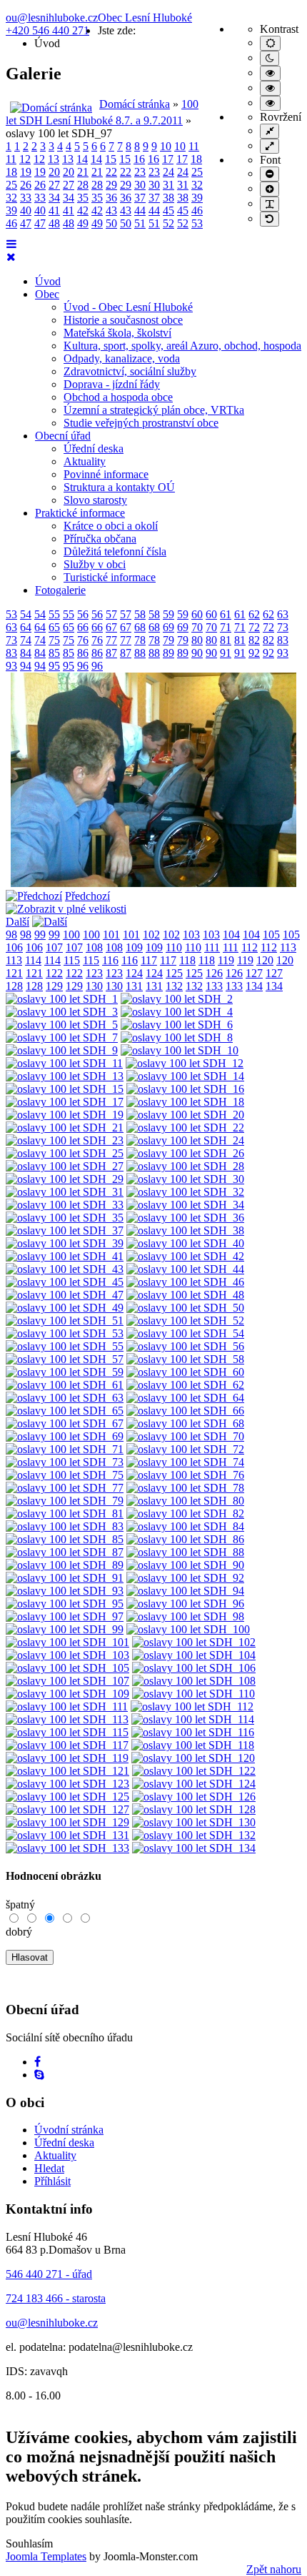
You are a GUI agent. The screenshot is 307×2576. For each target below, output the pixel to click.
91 (226, 653)
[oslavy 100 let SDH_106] (194, 1668)
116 (110, 960)
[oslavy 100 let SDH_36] (185, 1218)
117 (149, 960)
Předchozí (87, 896)
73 (283, 627)
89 (168, 653)
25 (197, 172)
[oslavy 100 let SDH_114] (193, 1719)
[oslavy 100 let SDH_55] (65, 1346)
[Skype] (39, 2075)
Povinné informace (106, 474)
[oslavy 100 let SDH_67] (65, 1423)
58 (140, 614)
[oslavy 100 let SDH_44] (185, 1269)
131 (134, 986)
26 (26, 185)
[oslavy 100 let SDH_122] (194, 1771)
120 (265, 960)
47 (26, 223)
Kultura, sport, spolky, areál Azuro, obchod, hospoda (182, 346)
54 (26, 614)
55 (54, 614)
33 (26, 198)
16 (139, 159)
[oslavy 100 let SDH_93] (65, 1591)
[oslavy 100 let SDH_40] (185, 1243)
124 (134, 973)
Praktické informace (80, 513)
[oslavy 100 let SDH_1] (62, 999)
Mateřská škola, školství (117, 333)
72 (254, 627)
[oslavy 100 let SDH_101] (67, 1642)
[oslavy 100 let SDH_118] (193, 1745)
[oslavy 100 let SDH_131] (67, 1835)
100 (71, 935)
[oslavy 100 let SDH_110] (193, 1694)
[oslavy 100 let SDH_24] (185, 1140)
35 (83, 198)
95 (54, 666)
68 (140, 627)
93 (283, 653)
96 (83, 666)
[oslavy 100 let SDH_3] (62, 1012)
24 (168, 172)
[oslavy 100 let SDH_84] (185, 1526)
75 (54, 640)
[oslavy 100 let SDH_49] (65, 1308)
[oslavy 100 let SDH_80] (185, 1501)
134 (254, 986)
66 (83, 627)
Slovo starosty (95, 500)
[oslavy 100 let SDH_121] (67, 1771)
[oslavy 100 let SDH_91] (65, 1578)
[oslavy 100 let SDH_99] (65, 1629)
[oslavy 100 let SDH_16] (185, 1089)
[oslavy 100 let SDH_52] (185, 1321)
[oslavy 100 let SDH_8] (177, 1037)
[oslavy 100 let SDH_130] (194, 1822)
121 (14, 973)
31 (168, 185)
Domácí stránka (135, 104)
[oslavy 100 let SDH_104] (194, 1655)
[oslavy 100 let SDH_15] (65, 1089)
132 (174, 986)
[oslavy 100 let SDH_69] (65, 1436)
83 (283, 640)
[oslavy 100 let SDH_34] (185, 1205)
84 (26, 653)
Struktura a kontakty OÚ (119, 487)
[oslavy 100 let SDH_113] (67, 1719)
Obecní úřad (63, 436)
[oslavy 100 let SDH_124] (194, 1784)
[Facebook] (37, 2062)
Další (17, 922)
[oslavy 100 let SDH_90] (185, 1565)
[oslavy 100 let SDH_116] (193, 1732)
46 (197, 210)
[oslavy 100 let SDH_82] (185, 1514)
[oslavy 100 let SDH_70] (185, 1436)
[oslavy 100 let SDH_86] (185, 1539)
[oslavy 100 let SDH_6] (177, 1025)
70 (197, 627)
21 (83, 172)
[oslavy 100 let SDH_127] (67, 1809)
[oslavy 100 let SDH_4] (177, 1012)
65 (54, 627)
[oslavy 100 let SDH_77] (65, 1488)
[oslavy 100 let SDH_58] (185, 1359)
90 (197, 653)
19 (26, 172)
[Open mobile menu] (11, 244)
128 (14, 986)
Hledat (49, 2168)
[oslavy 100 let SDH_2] (177, 999)
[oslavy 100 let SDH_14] (185, 1076)
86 (83, 653)
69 (168, 627)
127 (254, 973)
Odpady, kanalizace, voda (122, 358)
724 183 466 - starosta (56, 2298)
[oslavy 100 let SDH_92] (185, 1578)
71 (226, 627)
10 (166, 146)
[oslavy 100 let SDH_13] (65, 1076)
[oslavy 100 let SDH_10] (180, 1050)
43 (111, 210)
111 (212, 947)
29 (111, 185)
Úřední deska (94, 449)
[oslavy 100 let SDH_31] (65, 1192)
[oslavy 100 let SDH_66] (185, 1411)
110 (174, 947)
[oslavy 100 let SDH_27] (65, 1166)
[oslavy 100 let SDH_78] (185, 1488)
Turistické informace (110, 577)
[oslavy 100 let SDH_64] (185, 1398)
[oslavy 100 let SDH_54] (185, 1333)
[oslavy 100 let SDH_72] (185, 1449)
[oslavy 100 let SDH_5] (62, 1025)
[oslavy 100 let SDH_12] (185, 1063)
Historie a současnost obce (123, 320)
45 (168, 210)
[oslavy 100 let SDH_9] (62, 1050)
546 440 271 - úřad (49, 2274)
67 (111, 627)
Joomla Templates (46, 2556)
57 (111, 614)
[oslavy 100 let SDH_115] (67, 1732)
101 (111, 935)
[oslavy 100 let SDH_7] (62, 1037)
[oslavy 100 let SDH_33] (65, 1205)
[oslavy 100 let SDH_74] (185, 1462)
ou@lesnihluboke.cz (52, 18)
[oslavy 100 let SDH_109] (67, 1694)
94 (26, 666)
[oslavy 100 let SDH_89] (65, 1565)
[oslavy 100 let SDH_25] (65, 1153)
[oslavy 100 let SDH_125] (67, 1797)
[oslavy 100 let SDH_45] (65, 1282)
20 (54, 172)
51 (140, 223)
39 (197, 198)
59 (168, 614)
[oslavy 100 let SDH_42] (185, 1256)
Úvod (48, 281)
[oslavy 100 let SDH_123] (67, 1784)
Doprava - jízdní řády (112, 384)
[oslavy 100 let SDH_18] (185, 1102)
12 (25, 159)
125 (174, 973)
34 (54, 198)
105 (271, 935)
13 (54, 159)
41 (54, 210)
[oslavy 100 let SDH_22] (185, 1128)
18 (196, 159)
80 (197, 640)
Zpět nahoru (274, 2569)
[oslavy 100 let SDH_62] (185, 1385)
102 (151, 935)
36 (111, 198)
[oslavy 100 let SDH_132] (194, 1835)
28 (83, 185)
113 (288, 947)
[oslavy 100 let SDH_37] (65, 1230)
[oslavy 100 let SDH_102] (194, 1642)
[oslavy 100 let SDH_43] (65, 1269)
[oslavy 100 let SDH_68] (185, 1423)
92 (254, 653)
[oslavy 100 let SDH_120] (193, 1758)
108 (94, 947)
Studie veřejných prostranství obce (141, 423)
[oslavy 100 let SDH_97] (153, 883)
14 (82, 159)
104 (231, 935)
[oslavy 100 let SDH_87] (65, 1552)
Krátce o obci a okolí (111, 526)
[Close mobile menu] (11, 257)
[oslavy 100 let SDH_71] (65, 1449)
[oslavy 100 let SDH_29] (65, 1179)
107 (54, 947)
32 (197, 185)
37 (140, 198)
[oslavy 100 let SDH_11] (64, 1063)
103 (191, 935)
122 (54, 973)
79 (168, 640)
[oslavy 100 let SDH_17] (65, 1102)
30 (140, 185)
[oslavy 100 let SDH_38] (185, 1230)
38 (168, 198)
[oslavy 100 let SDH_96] (185, 1604)
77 (111, 640)
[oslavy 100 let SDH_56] (185, 1346)
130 (94, 986)
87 (111, 653)
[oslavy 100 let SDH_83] (65, 1526)
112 (250, 947)
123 (94, 973)
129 (54, 986)
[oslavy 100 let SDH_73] (65, 1462)
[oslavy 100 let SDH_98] (185, 1616)
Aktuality (85, 461)
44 (140, 210)
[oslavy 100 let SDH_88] (185, 1552)
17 (168, 159)
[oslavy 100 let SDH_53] (65, 1333)
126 (214, 973)
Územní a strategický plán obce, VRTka (154, 410)
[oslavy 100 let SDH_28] (185, 1166)
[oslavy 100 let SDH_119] (67, 1758)
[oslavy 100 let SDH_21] (65, 1128)
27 (54, 185)
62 (254, 614)
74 (26, 640)
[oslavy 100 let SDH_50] (185, 1308)
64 (26, 627)
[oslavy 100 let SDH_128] (194, 1809)
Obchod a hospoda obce (118, 397)
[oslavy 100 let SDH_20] (185, 1115)
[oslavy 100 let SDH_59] (65, 1372)
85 (54, 653)
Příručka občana (100, 539)
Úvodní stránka (69, 2130)
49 (83, 223)
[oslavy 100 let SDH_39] (65, 1243)
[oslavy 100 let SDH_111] (67, 1706)
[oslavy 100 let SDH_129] (67, 1822)
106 (14, 947)
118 (187, 960)
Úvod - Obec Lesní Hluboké (128, 307)
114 (33, 960)
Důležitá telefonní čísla (115, 551)
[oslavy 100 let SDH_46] (185, 1282)
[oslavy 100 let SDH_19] (65, 1115)
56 (83, 614)
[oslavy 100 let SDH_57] (65, 1359)
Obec (47, 294)
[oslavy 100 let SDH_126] (194, 1797)
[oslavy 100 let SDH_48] (185, 1295)
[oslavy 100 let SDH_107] (67, 1681)
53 (197, 223)
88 (140, 653)
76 (83, 640)
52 (168, 223)
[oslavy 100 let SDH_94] (185, 1591)
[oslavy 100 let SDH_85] (65, 1539)
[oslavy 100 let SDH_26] (185, 1153)
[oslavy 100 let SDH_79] (65, 1501)
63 (283, 614)
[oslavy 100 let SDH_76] (185, 1475)
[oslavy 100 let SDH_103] (67, 1655)
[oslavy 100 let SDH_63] (65, 1398)
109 (134, 947)
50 (111, 223)
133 (214, 986)
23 (140, 172)
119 (226, 960)
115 (72, 960)
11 (194, 146)
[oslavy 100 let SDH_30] (185, 1179)
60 (197, 614)
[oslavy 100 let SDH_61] (65, 1385)
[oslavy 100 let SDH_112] (192, 1706)
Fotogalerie (60, 590)
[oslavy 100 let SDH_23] (65, 1140)
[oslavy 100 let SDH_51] (65, 1321)
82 (254, 640)
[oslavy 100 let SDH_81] (65, 1514)
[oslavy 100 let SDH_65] (65, 1411)
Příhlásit (52, 2181)
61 (226, 614)
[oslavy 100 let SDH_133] (67, 1848)
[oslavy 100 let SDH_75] (65, 1475)
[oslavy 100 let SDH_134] (194, 1848)
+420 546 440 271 (47, 30)
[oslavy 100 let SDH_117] (67, 1745)
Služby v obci (95, 564)
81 (226, 640)
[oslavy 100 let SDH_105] (67, 1668)
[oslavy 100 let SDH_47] (65, 1295)
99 (40, 935)
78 (140, 640)
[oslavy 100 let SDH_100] (188, 1629)
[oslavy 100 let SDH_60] (185, 1372)
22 (111, 172)
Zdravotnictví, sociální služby (130, 371)
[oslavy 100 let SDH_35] (65, 1218)
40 (26, 210)
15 (111, 159)
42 (83, 210)
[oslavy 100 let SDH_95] (65, 1604)
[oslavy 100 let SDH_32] (185, 1192)
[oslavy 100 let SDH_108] (194, 1681)
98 (11, 935)
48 (54, 223)
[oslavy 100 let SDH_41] (65, 1256)
